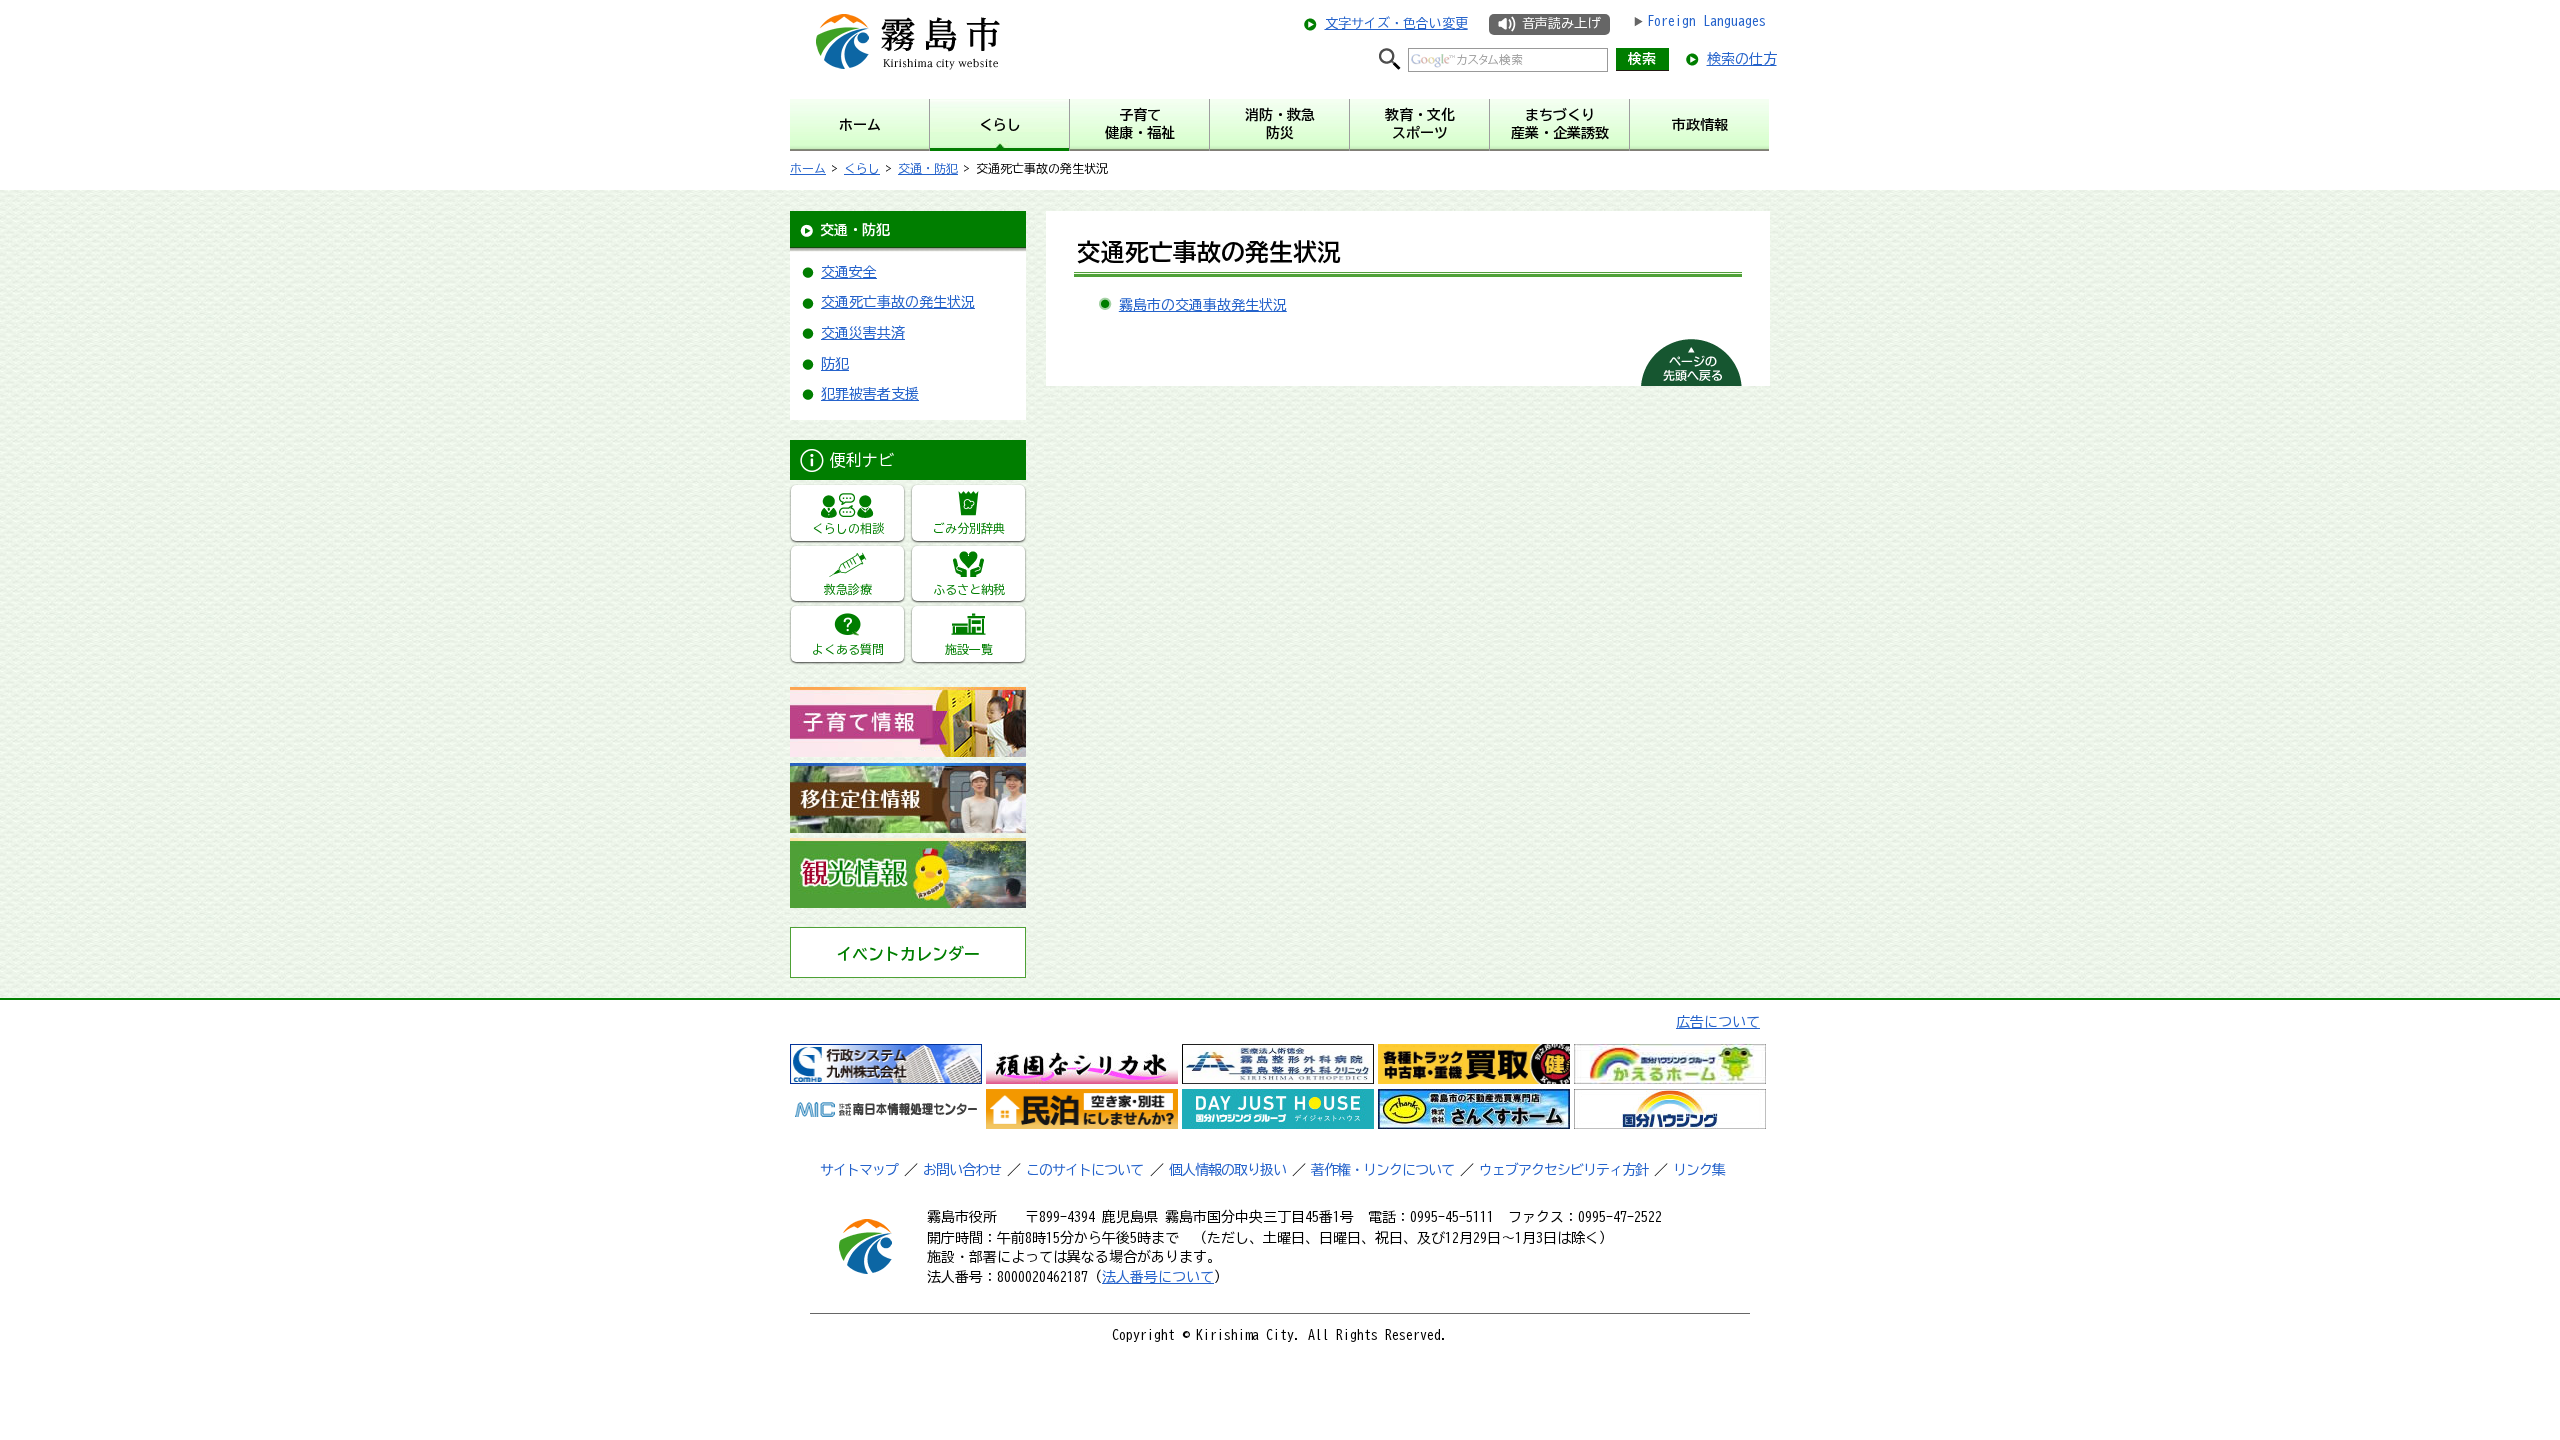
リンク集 (1699, 1170)
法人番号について (1158, 1277)
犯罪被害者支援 (870, 394)
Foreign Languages (1706, 21)
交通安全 (849, 272)
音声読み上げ (1561, 23)
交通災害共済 (863, 333)
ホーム (808, 168)
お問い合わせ (962, 1170)
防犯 (835, 364)
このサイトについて (1084, 1170)
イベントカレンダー (908, 954)
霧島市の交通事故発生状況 (1203, 305)
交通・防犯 (928, 168)
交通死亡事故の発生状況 (898, 302)
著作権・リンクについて (1382, 1170)
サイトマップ (859, 1170)
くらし (862, 168)
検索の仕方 (1742, 59)
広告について (1718, 1022)
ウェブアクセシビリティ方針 (1563, 1170)
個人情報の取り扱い (1227, 1170)
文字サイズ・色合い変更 (1396, 23)
